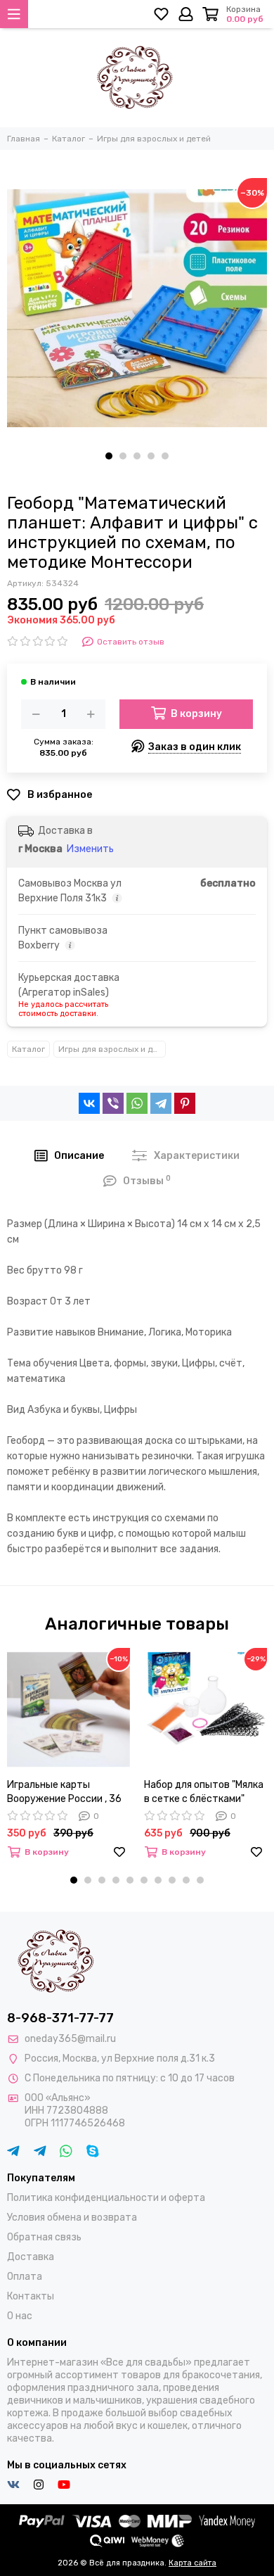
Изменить (90, 849)
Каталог (28, 1049)
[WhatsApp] (137, 1103)
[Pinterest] (185, 1103)
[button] (109, 456)
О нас (20, 2316)
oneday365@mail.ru (70, 2039)
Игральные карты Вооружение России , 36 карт (64, 1793)
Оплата (25, 2277)
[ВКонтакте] (89, 1103)
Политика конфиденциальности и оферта (106, 2198)
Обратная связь (44, 2237)
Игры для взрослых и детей (112, 1049)
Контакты (31, 2296)
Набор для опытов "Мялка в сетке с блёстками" (204, 1792)
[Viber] (113, 1103)
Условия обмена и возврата (72, 2217)
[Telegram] (161, 1103)
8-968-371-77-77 (60, 2018)
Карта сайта (193, 2563)
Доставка (31, 2257)
